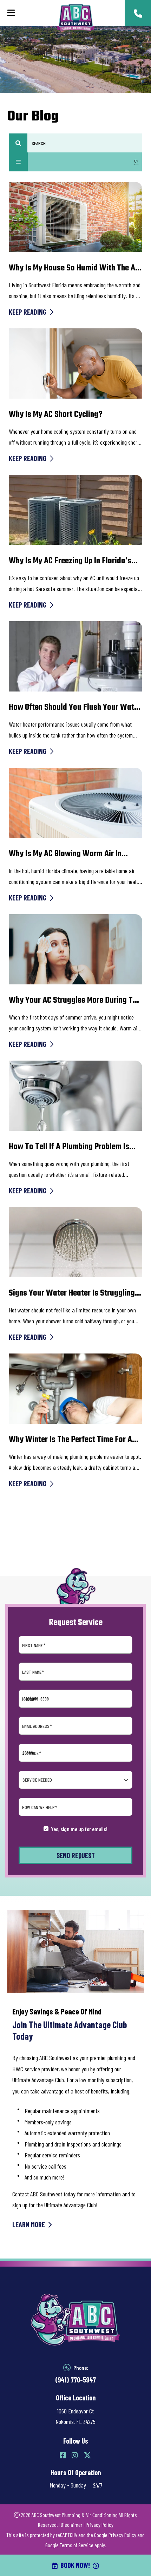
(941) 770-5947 (75, 2380)
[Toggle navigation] (11, 13)
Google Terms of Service (69, 2545)
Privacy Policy (100, 2525)
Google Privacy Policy (115, 2535)
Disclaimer (72, 2525)
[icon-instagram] (75, 2455)
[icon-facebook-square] (63, 2455)
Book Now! (75, 2565)
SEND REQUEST (76, 1855)
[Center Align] (18, 143)
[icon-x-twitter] (87, 2455)
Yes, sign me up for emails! (79, 1829)
